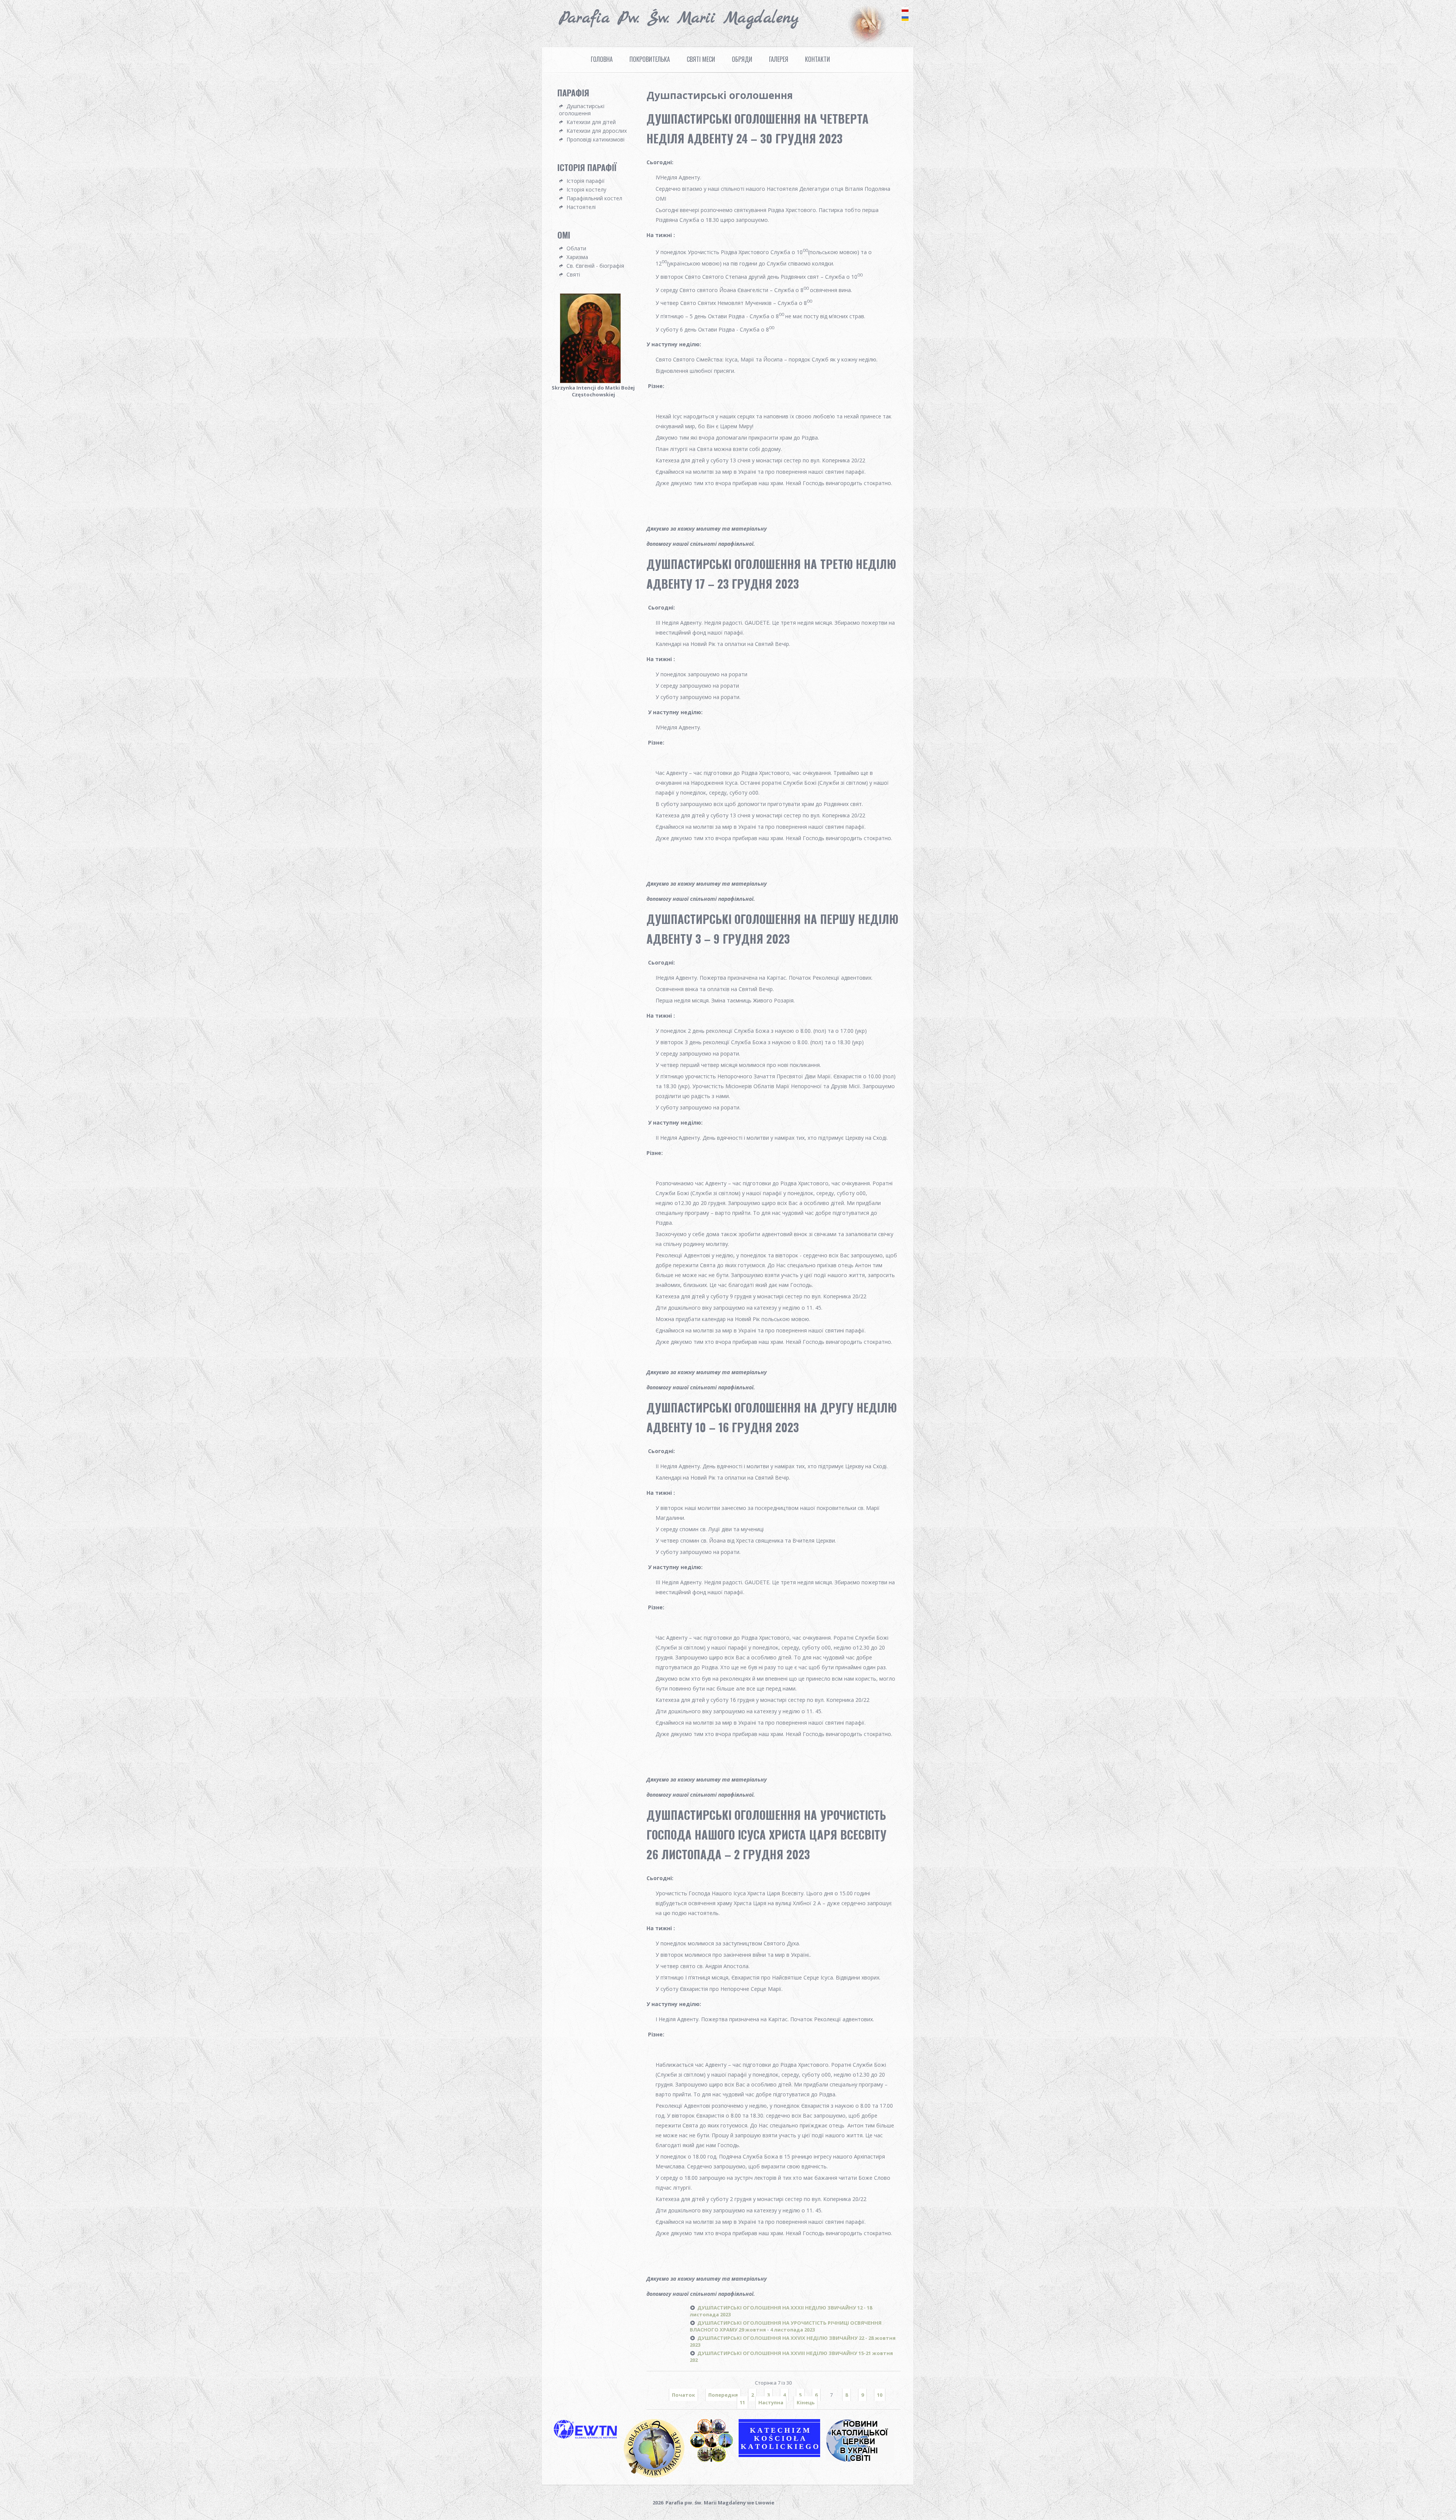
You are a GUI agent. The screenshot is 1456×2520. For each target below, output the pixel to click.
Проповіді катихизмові (595, 139)
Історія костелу (586, 189)
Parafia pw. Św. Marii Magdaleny (679, 18)
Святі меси (701, 59)
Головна (602, 59)
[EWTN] (588, 2438)
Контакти (817, 59)
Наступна (771, 2402)
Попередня (723, 2395)
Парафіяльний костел (594, 198)
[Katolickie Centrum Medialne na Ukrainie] (863, 2461)
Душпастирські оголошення (582, 110)
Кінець (806, 2402)
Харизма (577, 257)
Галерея (779, 59)
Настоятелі (581, 207)
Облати (576, 248)
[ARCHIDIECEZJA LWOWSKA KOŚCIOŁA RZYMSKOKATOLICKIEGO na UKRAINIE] (714, 2461)
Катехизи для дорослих (597, 131)
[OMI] (657, 2477)
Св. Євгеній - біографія (595, 266)
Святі (573, 274)
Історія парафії (586, 181)
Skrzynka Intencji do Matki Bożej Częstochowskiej (593, 391)
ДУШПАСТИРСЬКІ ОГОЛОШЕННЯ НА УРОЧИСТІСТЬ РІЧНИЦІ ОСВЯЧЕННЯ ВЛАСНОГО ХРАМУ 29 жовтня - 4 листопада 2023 (786, 2326)
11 (742, 2402)
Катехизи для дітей (591, 122)
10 (880, 2395)
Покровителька (650, 59)
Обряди (742, 59)
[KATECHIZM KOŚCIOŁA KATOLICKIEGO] (782, 2456)
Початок (683, 2395)
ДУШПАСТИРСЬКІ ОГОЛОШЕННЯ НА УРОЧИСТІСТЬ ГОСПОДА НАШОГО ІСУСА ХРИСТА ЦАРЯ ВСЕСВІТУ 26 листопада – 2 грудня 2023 (766, 1834)
